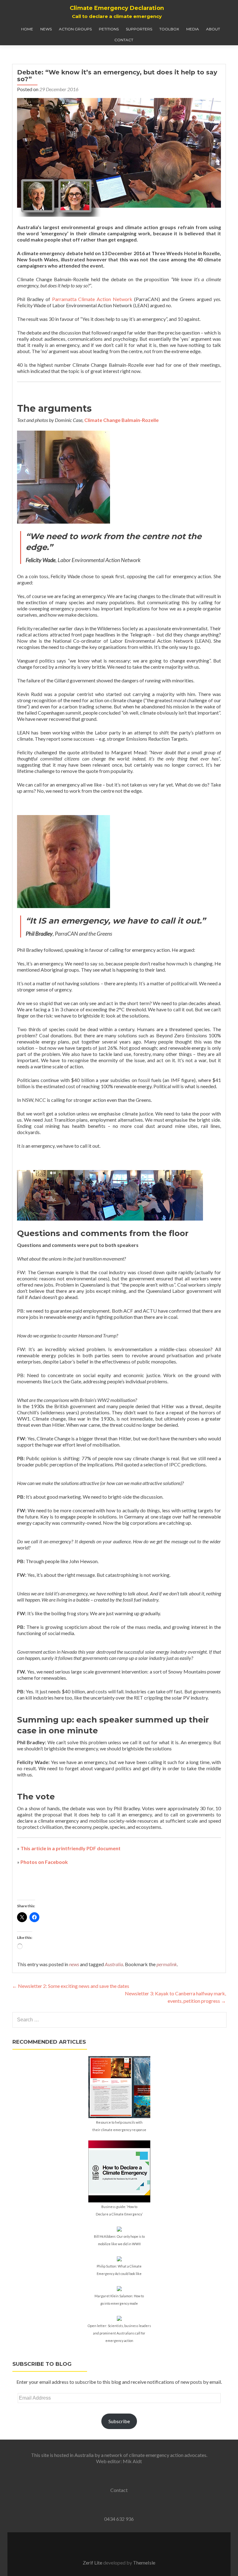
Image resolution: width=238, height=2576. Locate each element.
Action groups (75, 29)
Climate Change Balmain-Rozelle (121, 420)
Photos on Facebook (44, 1862)
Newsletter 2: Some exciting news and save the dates (71, 1986)
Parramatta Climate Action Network (92, 299)
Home (27, 29)
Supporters (139, 29)
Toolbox (169, 29)
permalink (167, 1964)
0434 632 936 (119, 2519)
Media (193, 29)
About (213, 29)
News (46, 29)
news (74, 1964)
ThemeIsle (144, 2563)
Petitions (109, 29)
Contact (124, 40)
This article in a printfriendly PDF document (71, 1848)
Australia (114, 1964)
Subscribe (119, 2421)
